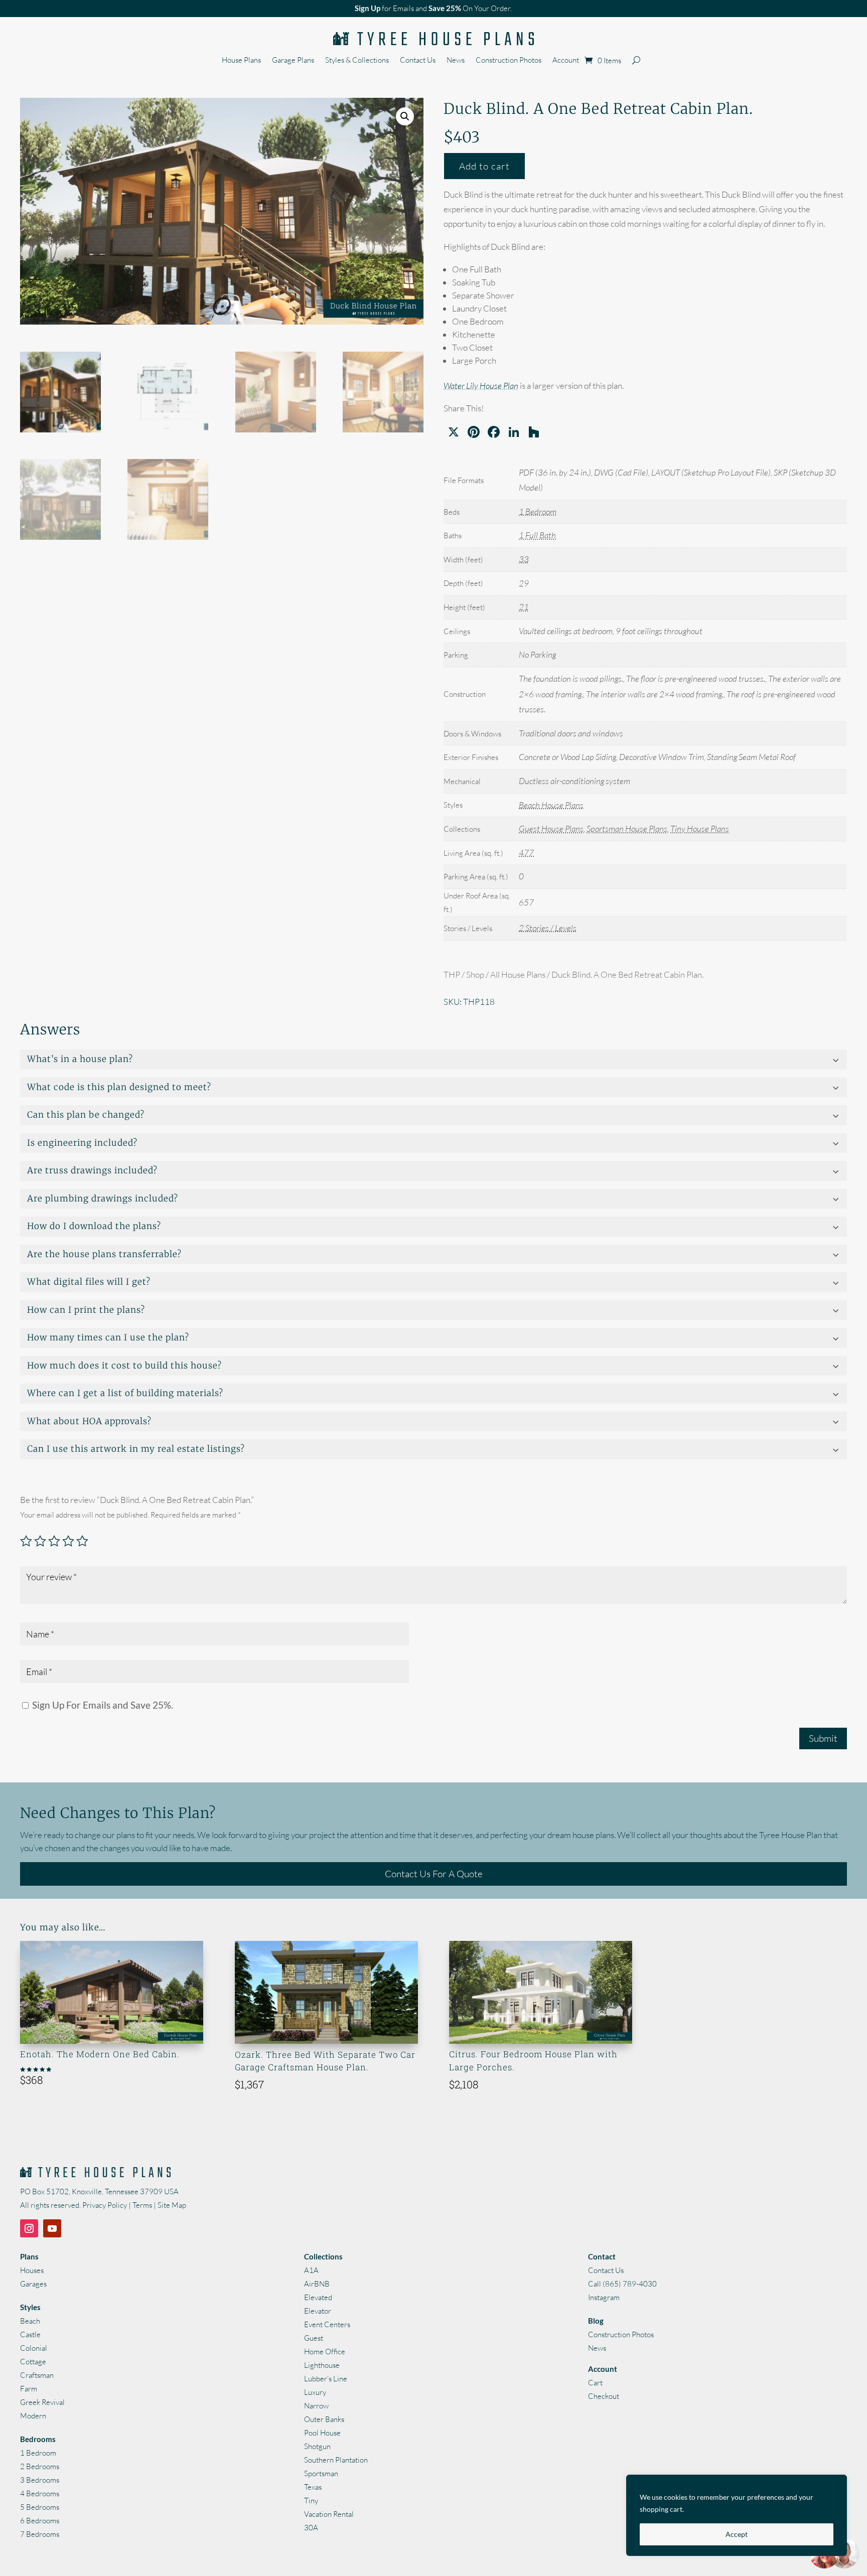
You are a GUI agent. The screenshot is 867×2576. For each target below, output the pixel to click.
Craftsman (37, 2375)
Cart (595, 2383)
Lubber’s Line (326, 2379)
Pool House (322, 2433)
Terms (142, 2205)
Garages (33, 2284)
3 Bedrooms (40, 2480)
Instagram (604, 2297)
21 (524, 607)
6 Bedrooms (40, 2521)
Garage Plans (293, 61)
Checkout (604, 2396)
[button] (405, 116)
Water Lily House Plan (481, 386)
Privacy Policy (105, 2205)
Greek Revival (42, 2402)
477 (526, 853)
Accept (737, 2534)
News (456, 61)
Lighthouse (322, 2365)
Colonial (34, 2348)
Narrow (316, 2406)
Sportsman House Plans (627, 828)
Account (566, 61)
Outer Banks (324, 2419)
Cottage (33, 2362)
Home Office (325, 2352)
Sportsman (321, 2473)
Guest (314, 2338)
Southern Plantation (336, 2460)
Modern (33, 2416)
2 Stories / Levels (548, 928)
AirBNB (317, 2284)
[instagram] (29, 2228)
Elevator (318, 2311)
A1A (311, 2270)
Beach (30, 2321)
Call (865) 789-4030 (622, 2284)
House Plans (241, 61)
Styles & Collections (357, 61)
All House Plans (518, 974)
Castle (30, 2334)
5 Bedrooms (40, 2507)
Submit (823, 1738)
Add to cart (484, 166)
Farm (29, 2389)
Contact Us (418, 61)
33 (524, 559)
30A (311, 2528)
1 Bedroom (538, 511)
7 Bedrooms (40, 2534)
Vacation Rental (329, 2514)
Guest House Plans (551, 828)
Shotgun (317, 2446)
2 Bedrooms (40, 2466)
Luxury (315, 2392)
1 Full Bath (537, 535)
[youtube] (52, 2228)
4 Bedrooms (40, 2493)
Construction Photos (509, 61)
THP (452, 974)
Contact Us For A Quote (434, 1874)
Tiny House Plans (700, 828)
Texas (313, 2487)
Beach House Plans (551, 805)
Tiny (311, 2501)
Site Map (172, 2205)
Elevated (318, 2297)
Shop (475, 974)
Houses (32, 2270)
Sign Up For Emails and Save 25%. (102, 1705)
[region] (737, 2515)
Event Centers (327, 2324)
